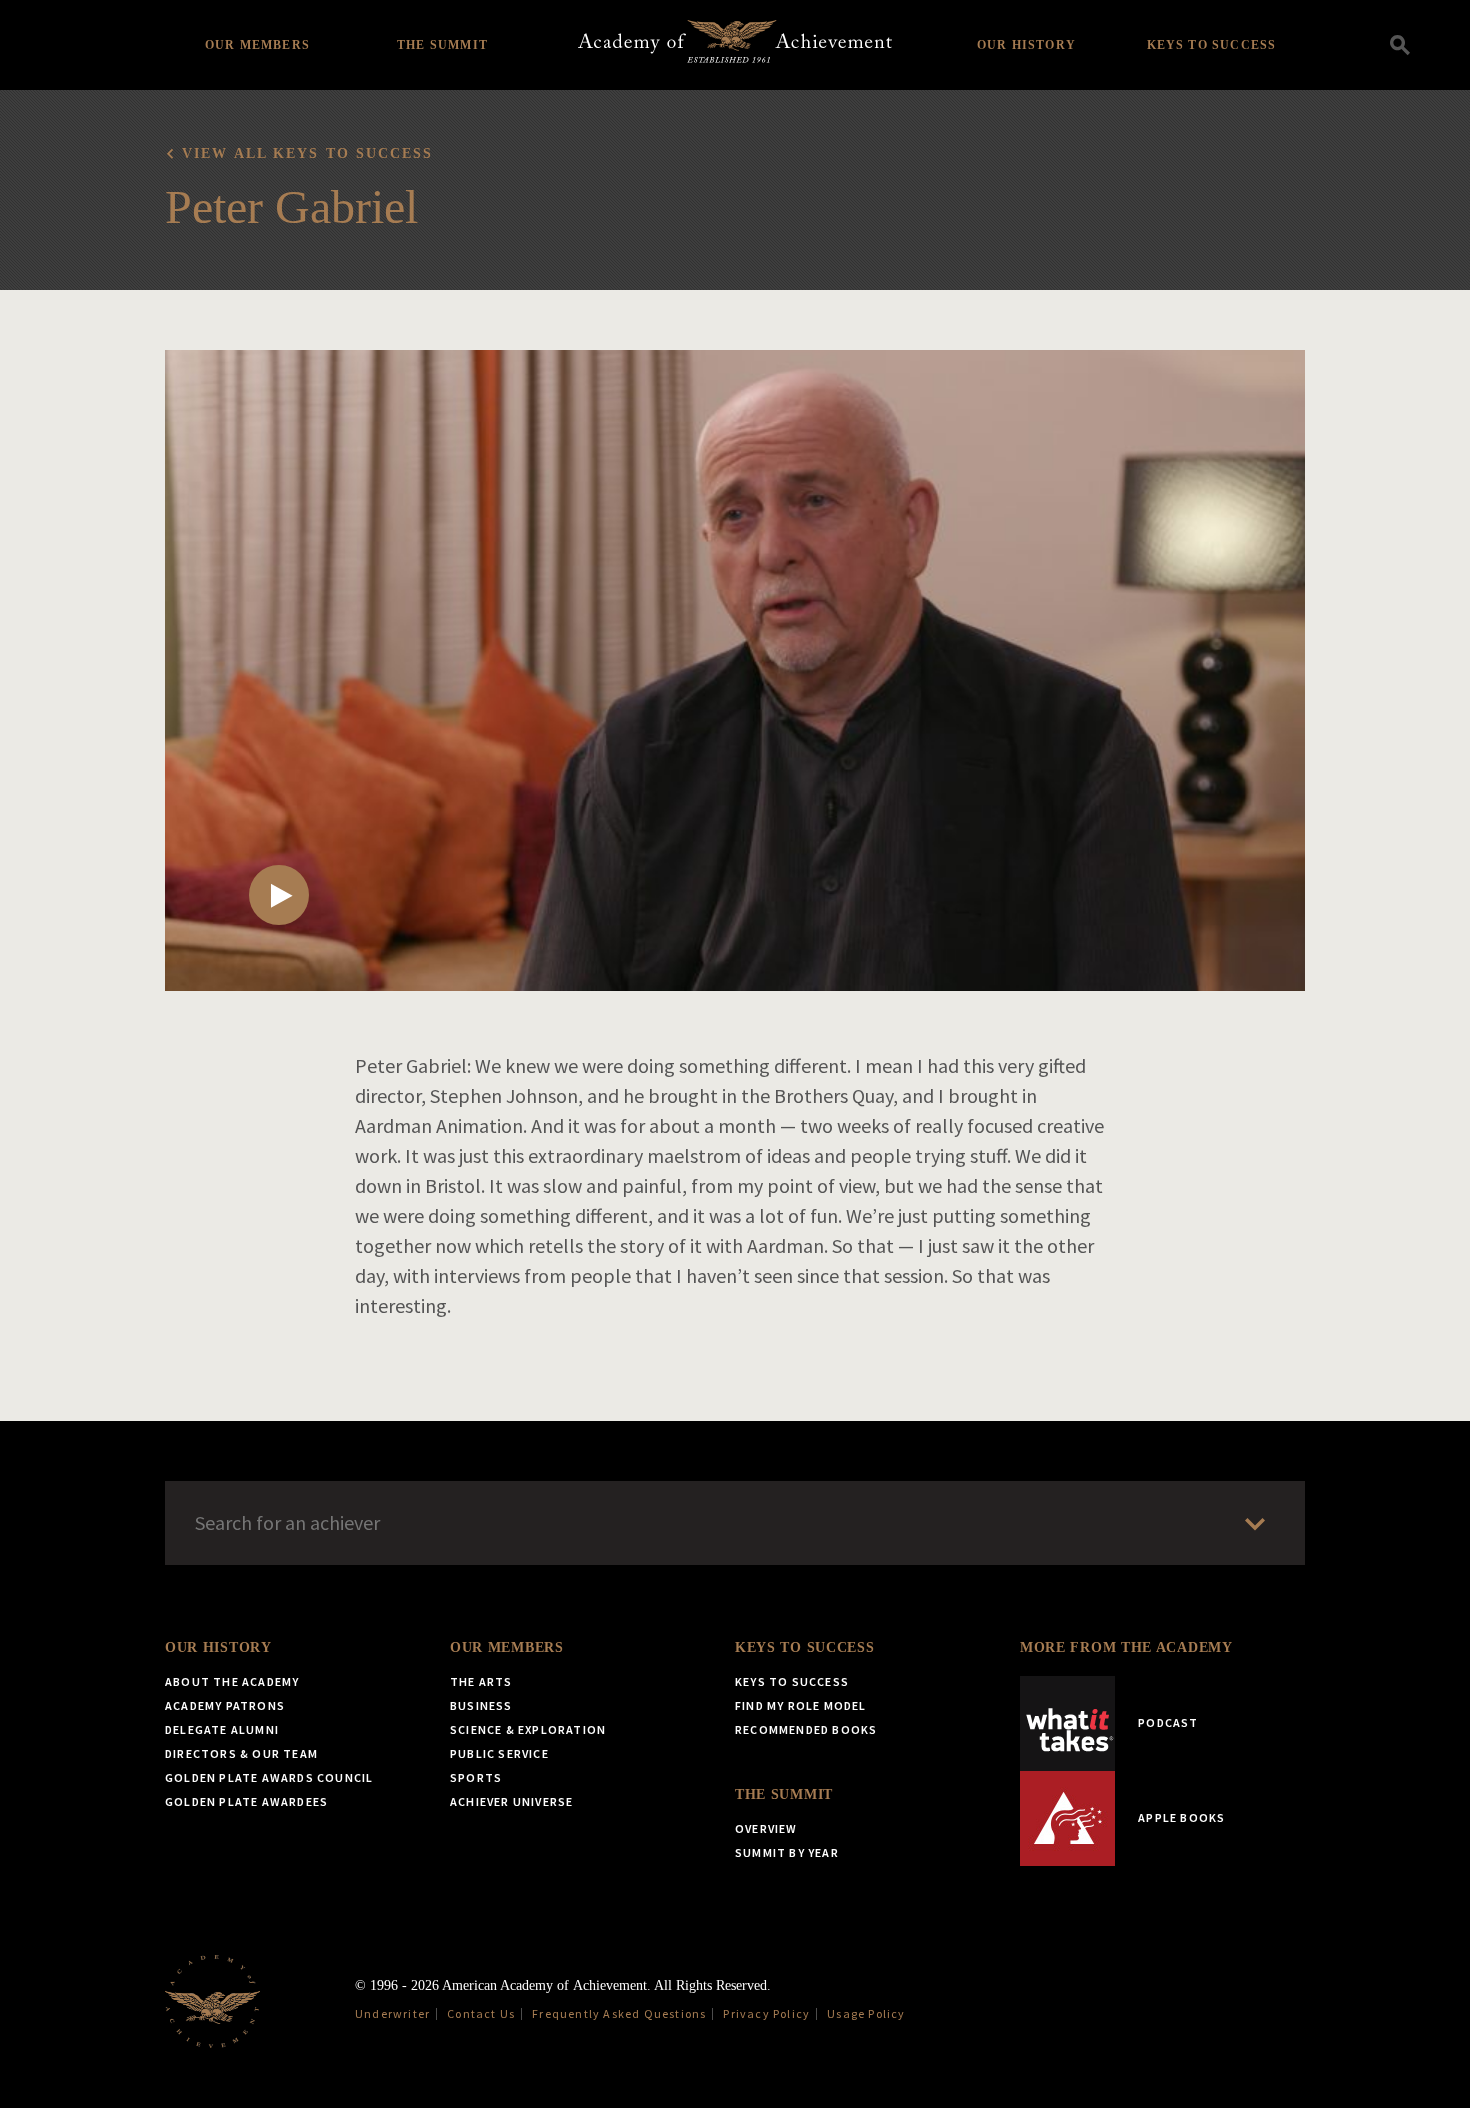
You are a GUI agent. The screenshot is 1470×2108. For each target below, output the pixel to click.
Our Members (257, 45)
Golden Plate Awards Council (269, 1777)
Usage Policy (866, 2013)
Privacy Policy (766, 2013)
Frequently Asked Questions (619, 2013)
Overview (766, 1828)
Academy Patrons (225, 1705)
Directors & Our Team (241, 1753)
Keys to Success (1212, 45)
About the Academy (232, 1681)
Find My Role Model (801, 1705)
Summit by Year (787, 1852)
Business (481, 1705)
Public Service (499, 1753)
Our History (1026, 45)
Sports (476, 1777)
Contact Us (481, 2013)
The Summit (442, 45)
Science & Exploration (528, 1729)
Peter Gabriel (291, 206)
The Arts (481, 1681)
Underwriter (392, 2013)
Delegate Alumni (222, 1729)
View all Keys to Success (307, 153)
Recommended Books (806, 1729)
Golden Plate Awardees (246, 1801)
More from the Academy (1126, 1647)
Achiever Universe (511, 1801)
